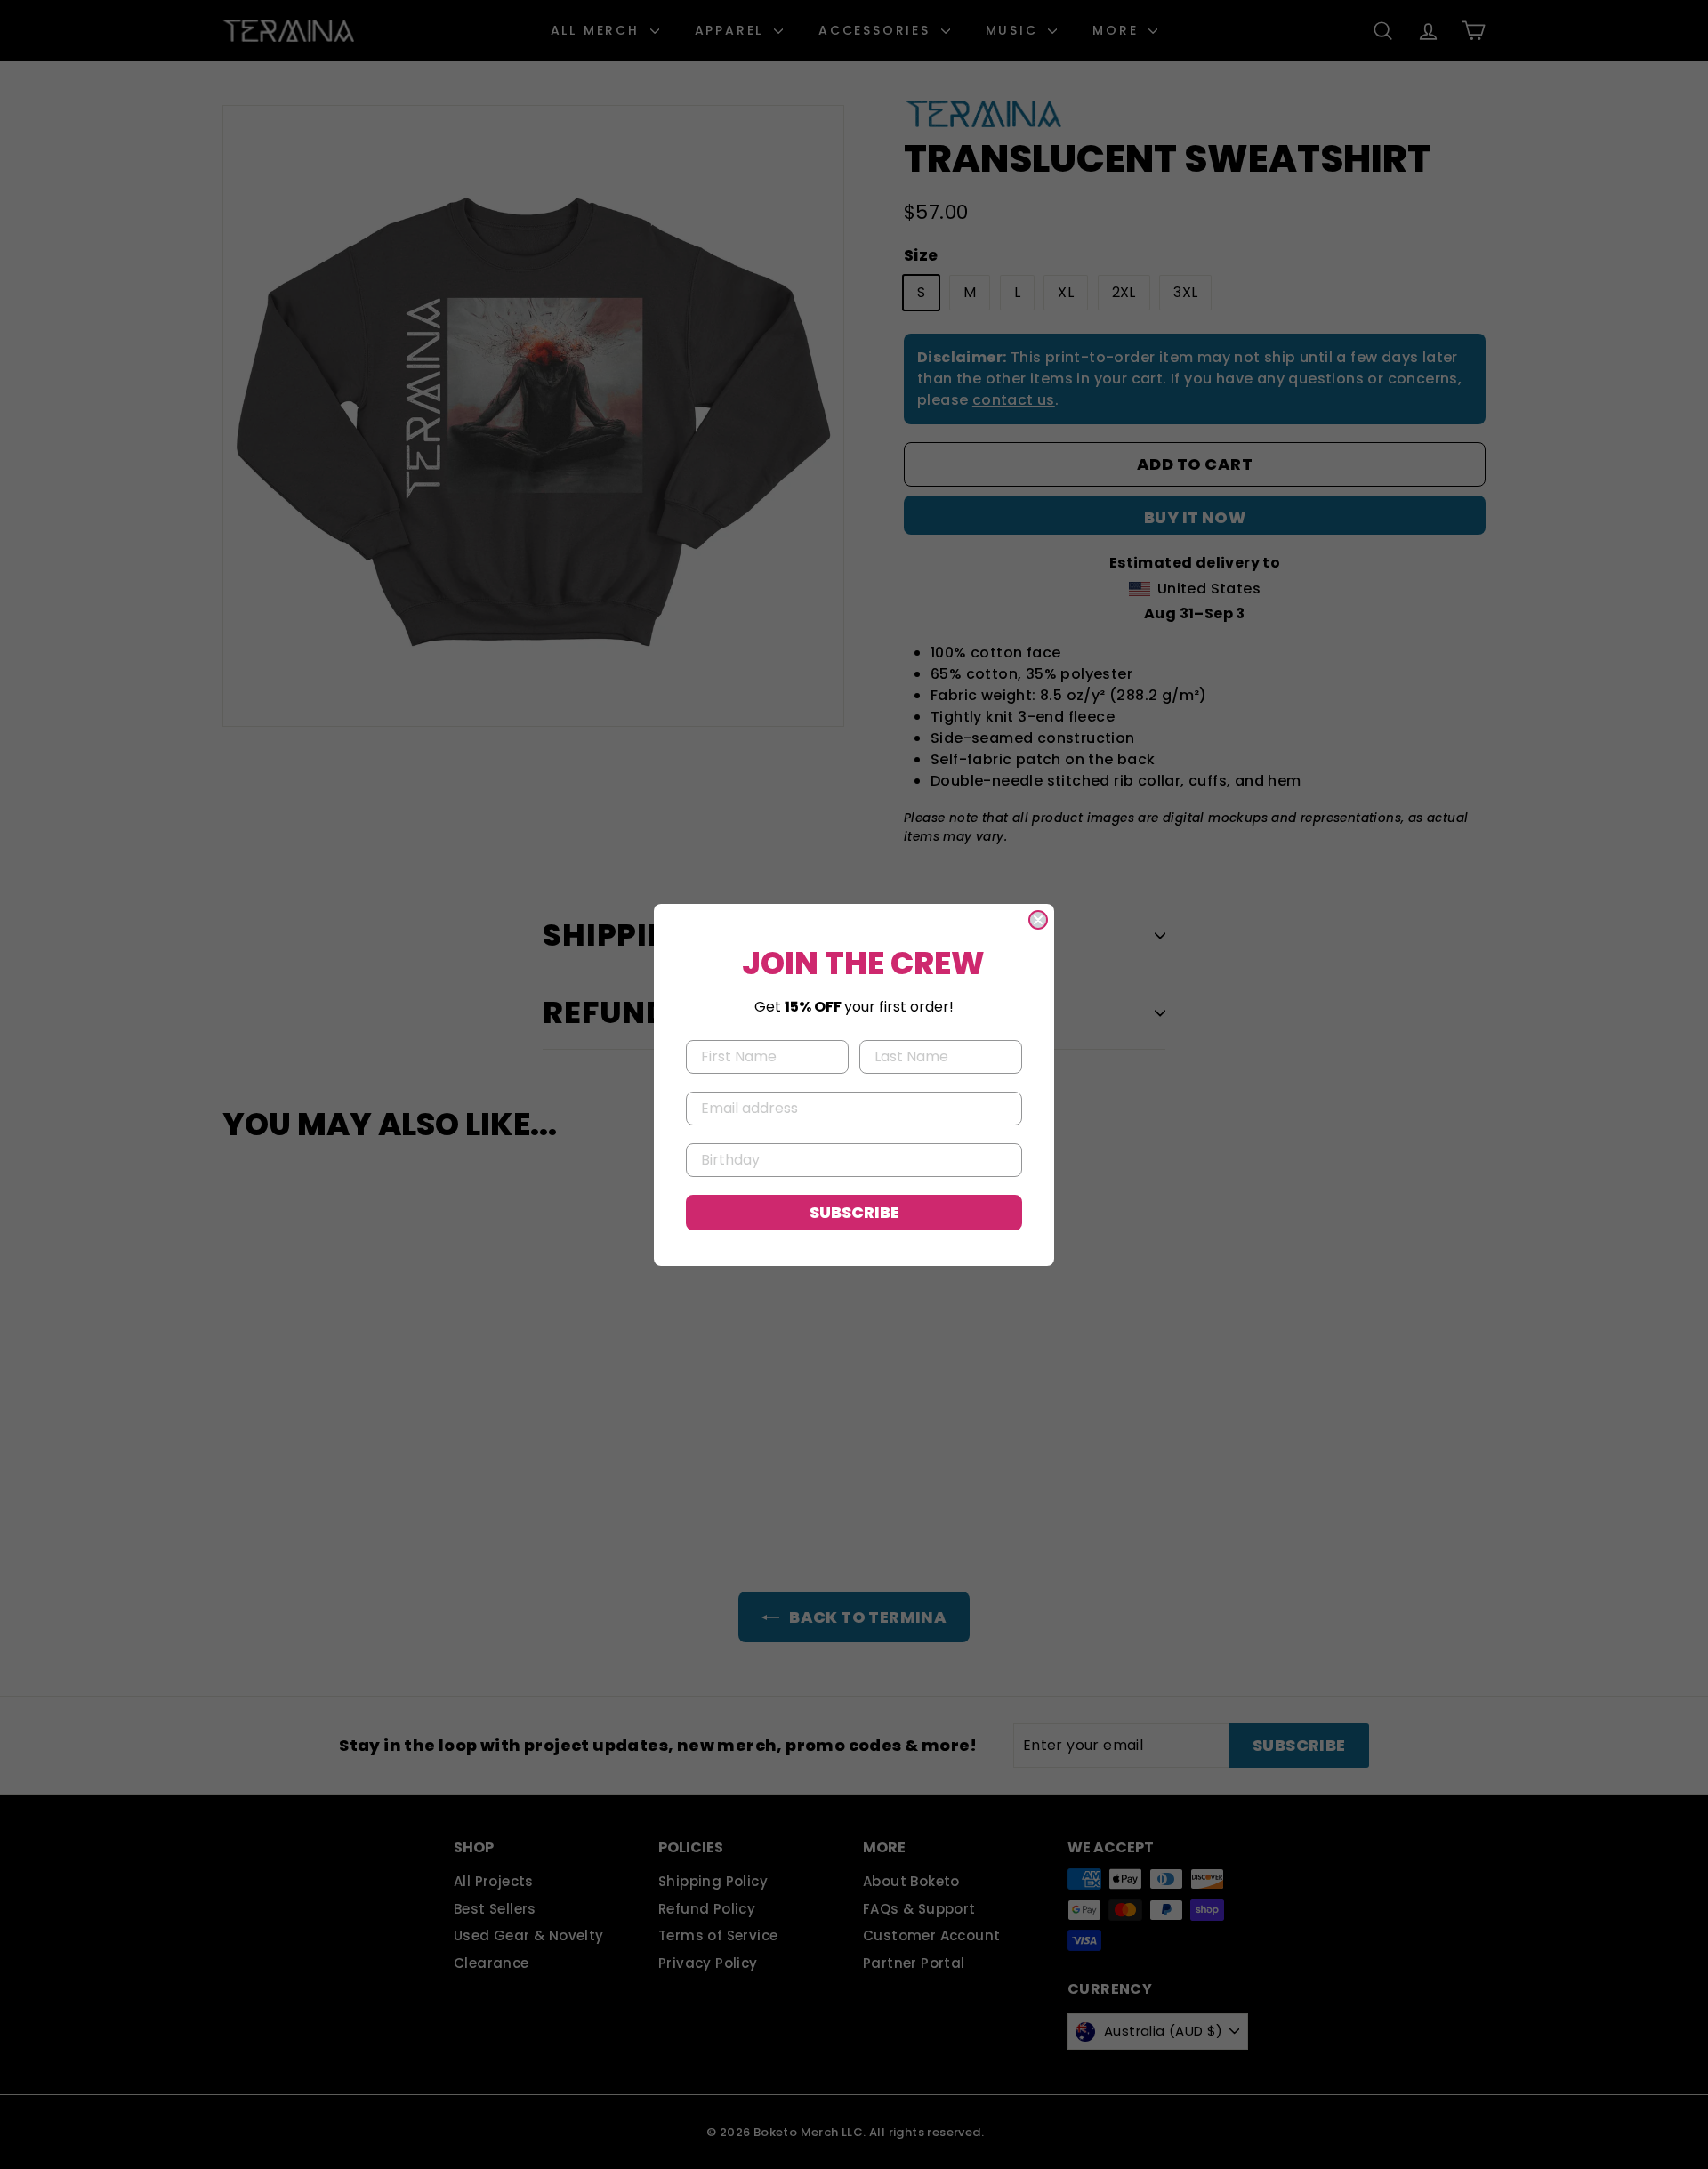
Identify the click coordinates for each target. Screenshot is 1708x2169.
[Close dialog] (1038, 920)
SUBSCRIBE (854, 1212)
